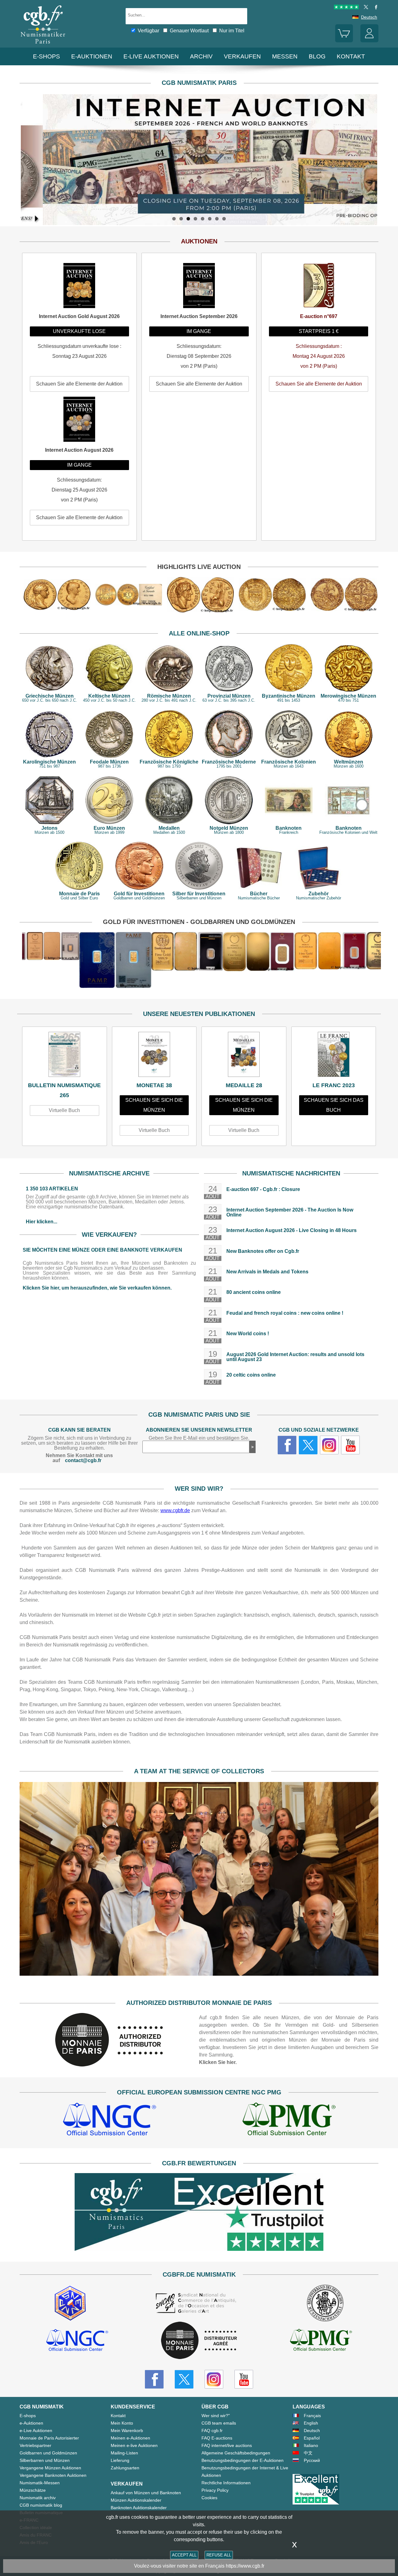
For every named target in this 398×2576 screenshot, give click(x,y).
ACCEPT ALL (184, 2555)
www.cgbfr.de (175, 1510)
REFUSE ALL (219, 2555)
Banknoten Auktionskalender (139, 2508)
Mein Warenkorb (127, 2431)
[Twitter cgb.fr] (308, 1445)
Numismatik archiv (38, 2498)
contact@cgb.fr (83, 1460)
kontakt (351, 56)
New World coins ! (248, 1334)
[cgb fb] (375, 8)
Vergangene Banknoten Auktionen (53, 2475)
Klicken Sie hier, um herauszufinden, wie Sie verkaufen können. (97, 1288)
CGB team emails (219, 2423)
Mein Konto (122, 2423)
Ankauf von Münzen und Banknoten (146, 2493)
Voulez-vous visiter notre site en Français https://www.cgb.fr (199, 2566)
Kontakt (118, 2416)
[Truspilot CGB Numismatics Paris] (346, 8)
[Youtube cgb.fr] (350, 1445)
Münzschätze (33, 2490)
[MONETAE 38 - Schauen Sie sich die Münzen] (154, 1056)
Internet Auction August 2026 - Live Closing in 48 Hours (292, 1230)
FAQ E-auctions (217, 2438)
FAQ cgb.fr (212, 2431)
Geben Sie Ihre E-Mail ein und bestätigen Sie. (199, 1438)
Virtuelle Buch (64, 1110)
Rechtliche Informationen (226, 2483)
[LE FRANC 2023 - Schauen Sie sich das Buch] (334, 1056)
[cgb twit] (365, 8)
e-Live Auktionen (151, 56)
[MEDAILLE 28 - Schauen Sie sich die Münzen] (244, 1056)
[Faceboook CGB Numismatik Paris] (154, 2379)
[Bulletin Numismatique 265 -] (65, 1056)
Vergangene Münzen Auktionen (50, 2468)
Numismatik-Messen (40, 2483)
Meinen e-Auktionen (130, 2438)
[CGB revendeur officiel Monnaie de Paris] (199, 2341)
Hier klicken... (42, 1222)
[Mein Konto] (369, 41)
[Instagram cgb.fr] (329, 1445)
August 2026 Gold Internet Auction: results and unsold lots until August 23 (295, 1357)
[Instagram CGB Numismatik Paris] (214, 2379)
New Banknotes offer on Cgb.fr (263, 1251)
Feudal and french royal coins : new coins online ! (285, 1313)
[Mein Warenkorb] (344, 41)
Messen (285, 56)
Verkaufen (242, 56)
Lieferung (120, 2460)
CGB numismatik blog (41, 2505)
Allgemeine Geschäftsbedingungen (236, 2453)
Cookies (209, 2498)
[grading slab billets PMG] (289, 2120)
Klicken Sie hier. (218, 2062)
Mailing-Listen (124, 2453)
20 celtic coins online (251, 1375)
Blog (317, 56)
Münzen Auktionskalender (136, 2500)
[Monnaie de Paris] (109, 2065)
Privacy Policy (215, 2490)
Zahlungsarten (125, 2468)
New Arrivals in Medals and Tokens (267, 1272)
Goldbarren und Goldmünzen (48, 2453)
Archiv (201, 56)
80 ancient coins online (254, 1292)
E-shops (46, 56)
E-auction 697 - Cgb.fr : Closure (263, 1189)
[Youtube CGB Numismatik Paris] (244, 2379)
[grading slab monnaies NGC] (109, 2120)
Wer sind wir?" (216, 2416)
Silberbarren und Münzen (45, 2460)
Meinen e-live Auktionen (134, 2445)
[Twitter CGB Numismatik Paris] (184, 2379)
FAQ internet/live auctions (227, 2445)
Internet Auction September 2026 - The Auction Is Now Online (290, 1212)
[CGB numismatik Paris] (43, 45)
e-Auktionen (92, 56)
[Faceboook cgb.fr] (287, 1445)
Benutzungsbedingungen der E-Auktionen (243, 2460)
